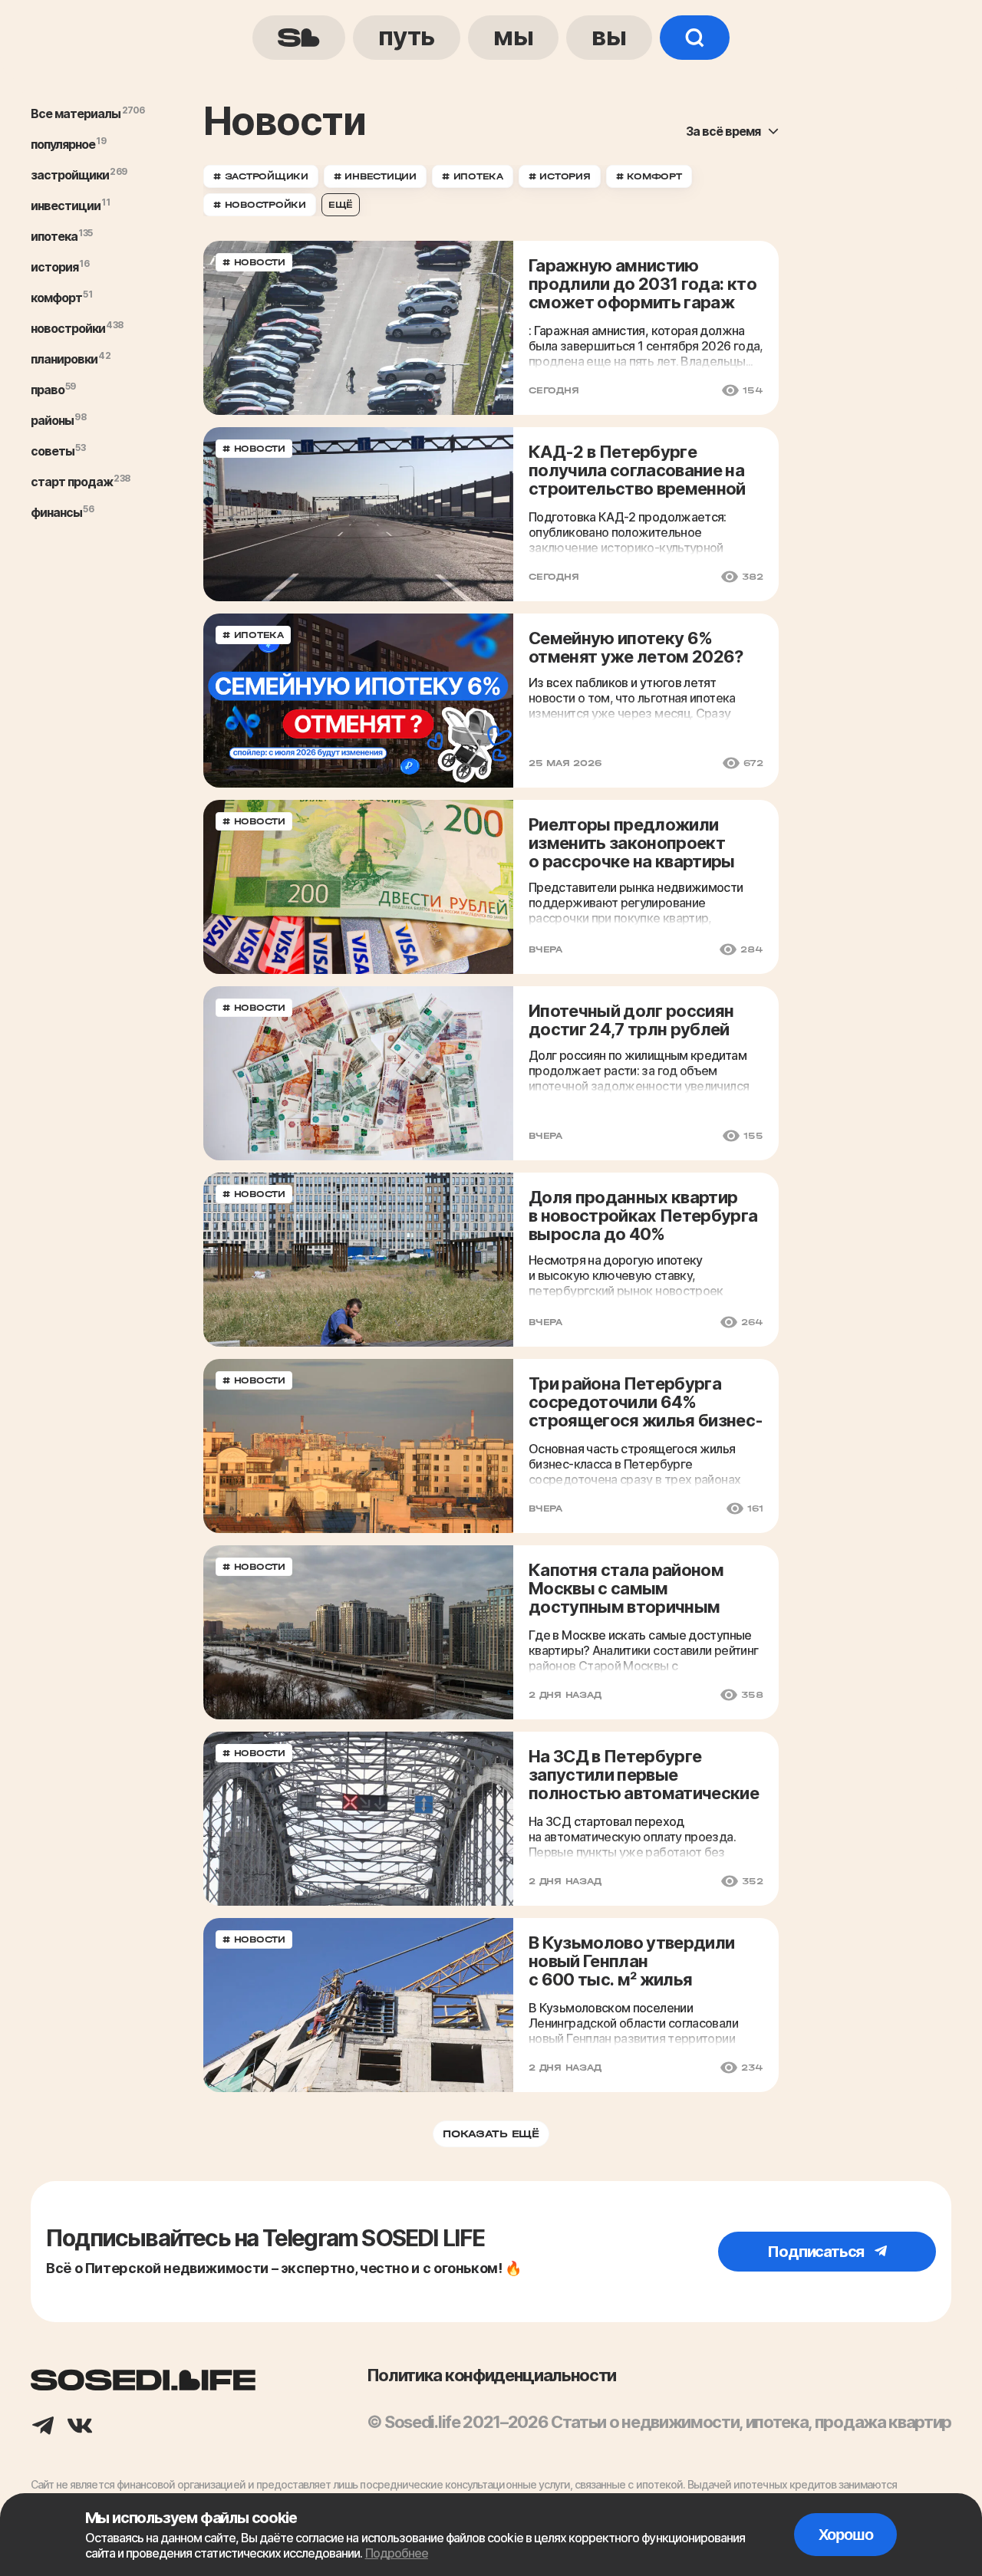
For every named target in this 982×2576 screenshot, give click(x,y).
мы (513, 36)
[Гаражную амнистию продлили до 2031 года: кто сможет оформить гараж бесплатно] (358, 328)
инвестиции (66, 206)
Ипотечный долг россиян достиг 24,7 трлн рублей (631, 1020)
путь (407, 36)
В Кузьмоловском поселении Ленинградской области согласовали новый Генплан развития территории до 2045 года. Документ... (633, 2023)
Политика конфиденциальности (491, 2375)
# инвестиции (375, 176)
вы (609, 36)
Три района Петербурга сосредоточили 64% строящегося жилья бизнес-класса (646, 1403)
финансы (56, 512)
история (54, 267)
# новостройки (260, 205)
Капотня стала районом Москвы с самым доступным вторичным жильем (626, 1589)
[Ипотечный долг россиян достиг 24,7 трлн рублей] (358, 1073)
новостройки (68, 328)
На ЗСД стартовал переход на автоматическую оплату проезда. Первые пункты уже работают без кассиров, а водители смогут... (632, 1837)
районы (52, 420)
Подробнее (397, 2553)
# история (560, 176)
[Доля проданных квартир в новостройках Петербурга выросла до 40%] (358, 1260)
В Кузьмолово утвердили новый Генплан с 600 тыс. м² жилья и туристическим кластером (646, 1962)
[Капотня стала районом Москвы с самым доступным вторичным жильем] (358, 1632)
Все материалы (76, 114)
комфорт (56, 298)
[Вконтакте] (80, 2427)
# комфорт (649, 176)
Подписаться (817, 2252)
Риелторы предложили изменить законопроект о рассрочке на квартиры (632, 843)
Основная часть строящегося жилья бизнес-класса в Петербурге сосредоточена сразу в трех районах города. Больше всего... (634, 1464)
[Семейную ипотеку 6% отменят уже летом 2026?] (358, 701)
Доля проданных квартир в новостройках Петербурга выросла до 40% (643, 1216)
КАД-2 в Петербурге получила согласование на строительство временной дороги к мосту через (637, 471)
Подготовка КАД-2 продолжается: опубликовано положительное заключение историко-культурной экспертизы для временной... (628, 532)
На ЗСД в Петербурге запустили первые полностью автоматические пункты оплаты (644, 1776)
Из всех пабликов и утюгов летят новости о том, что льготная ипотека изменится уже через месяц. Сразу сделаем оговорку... (632, 698)
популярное (63, 144)
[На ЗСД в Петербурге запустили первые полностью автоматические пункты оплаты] (358, 1819)
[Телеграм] (43, 2427)
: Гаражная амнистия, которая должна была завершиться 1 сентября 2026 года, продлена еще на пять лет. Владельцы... (646, 346)
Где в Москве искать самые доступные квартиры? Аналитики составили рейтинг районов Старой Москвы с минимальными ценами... (643, 1650)
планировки (64, 359)
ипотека (54, 236)
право (48, 390)
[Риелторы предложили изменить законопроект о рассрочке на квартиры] (358, 887)
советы (53, 451)
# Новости (254, 262)
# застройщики (261, 176)
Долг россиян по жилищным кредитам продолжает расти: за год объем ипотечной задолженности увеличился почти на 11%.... (639, 1071)
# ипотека (473, 176)
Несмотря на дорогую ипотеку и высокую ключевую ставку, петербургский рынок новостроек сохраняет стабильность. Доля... (626, 1275)
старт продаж (72, 482)
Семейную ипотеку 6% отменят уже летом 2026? (636, 647)
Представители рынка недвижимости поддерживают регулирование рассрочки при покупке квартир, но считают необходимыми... (636, 903)
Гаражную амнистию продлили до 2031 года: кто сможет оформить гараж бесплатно (643, 285)
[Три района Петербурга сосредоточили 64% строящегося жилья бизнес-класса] (358, 1446)
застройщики (70, 175)
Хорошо (846, 2535)
